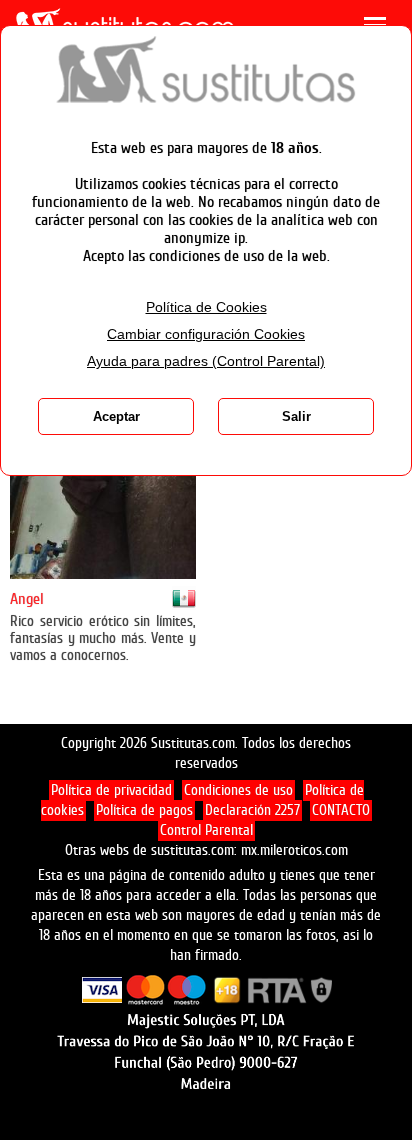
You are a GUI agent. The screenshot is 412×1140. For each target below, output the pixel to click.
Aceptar (116, 416)
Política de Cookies (206, 307)
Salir (296, 416)
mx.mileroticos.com (294, 850)
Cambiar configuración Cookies (206, 334)
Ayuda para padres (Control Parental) (206, 361)
